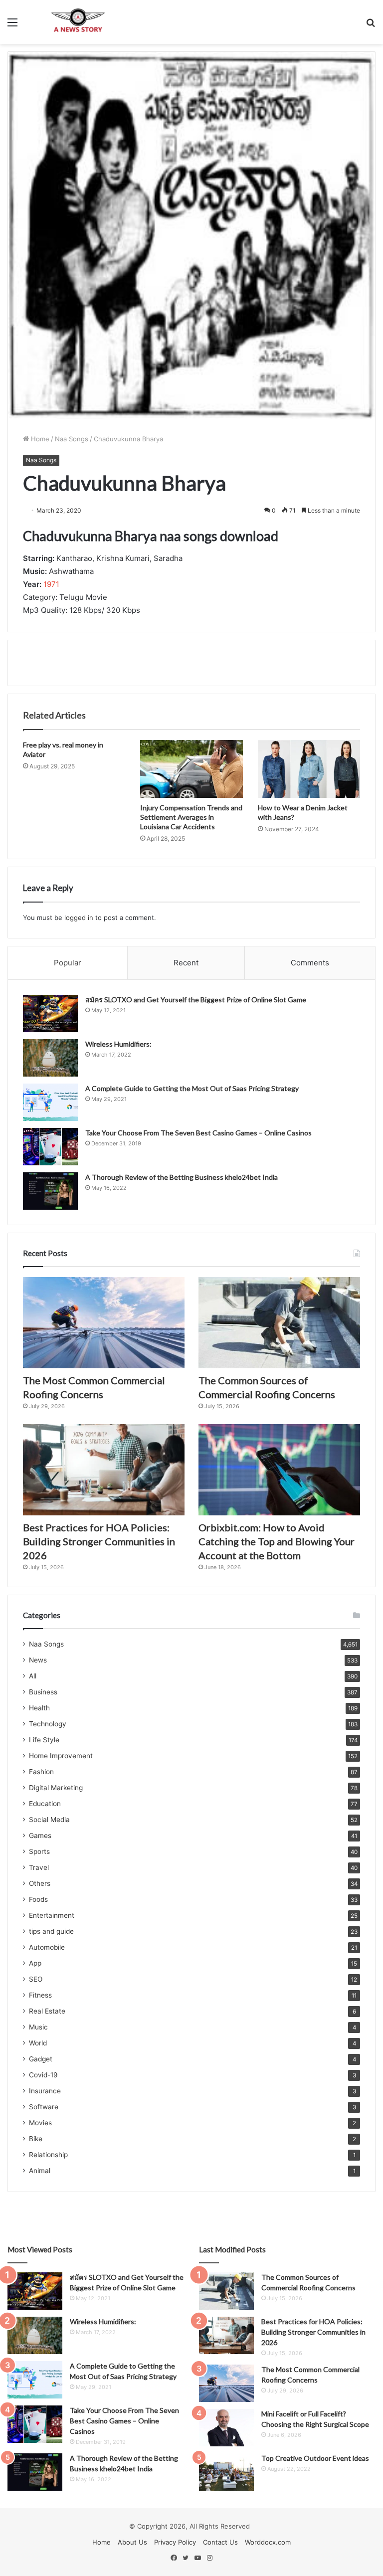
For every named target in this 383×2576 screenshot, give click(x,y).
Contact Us (220, 2542)
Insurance (45, 2091)
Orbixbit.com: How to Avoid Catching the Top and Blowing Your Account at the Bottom (277, 1541)
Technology (48, 1724)
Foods (38, 1899)
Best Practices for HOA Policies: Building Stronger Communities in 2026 (99, 1541)
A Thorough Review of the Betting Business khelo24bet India (182, 1177)
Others (40, 1883)
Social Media (49, 1820)
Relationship (48, 2155)
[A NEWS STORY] (78, 22)
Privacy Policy (175, 2542)
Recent (186, 963)
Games (40, 1836)
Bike (36, 2139)
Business (43, 1692)
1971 (51, 584)
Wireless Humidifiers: (118, 1044)
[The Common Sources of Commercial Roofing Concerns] (279, 1323)
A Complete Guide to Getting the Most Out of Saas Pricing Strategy (192, 1088)
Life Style (44, 1740)
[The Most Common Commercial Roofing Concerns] (104, 1323)
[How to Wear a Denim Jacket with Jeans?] (309, 769)
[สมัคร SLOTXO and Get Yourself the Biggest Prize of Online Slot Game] (50, 1013)
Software (44, 2107)
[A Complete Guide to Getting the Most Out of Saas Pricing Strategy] (50, 1102)
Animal (40, 2171)
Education (45, 1804)
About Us (132, 2542)
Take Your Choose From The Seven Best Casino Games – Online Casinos (198, 1133)
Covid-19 (43, 2075)
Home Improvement (61, 1756)
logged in (79, 918)
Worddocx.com (268, 2542)
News (38, 1660)
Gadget (41, 2059)
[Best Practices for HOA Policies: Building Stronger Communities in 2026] (104, 1470)
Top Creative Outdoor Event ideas (315, 2458)
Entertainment (52, 1915)
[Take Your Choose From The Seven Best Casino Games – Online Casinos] (50, 1147)
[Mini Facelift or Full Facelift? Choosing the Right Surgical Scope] (226, 2428)
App (35, 1963)
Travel (39, 1867)
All (33, 1676)
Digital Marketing (56, 1788)
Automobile (47, 1947)
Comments (310, 963)
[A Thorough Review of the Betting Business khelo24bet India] (50, 1191)
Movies (40, 2123)
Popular (68, 963)
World (38, 2043)
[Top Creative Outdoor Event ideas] (226, 2472)
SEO (36, 1979)
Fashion (41, 1772)
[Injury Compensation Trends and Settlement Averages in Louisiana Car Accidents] (191, 769)
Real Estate (47, 2011)
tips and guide (51, 1931)
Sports (39, 1851)
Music (38, 2027)
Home (39, 439)
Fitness (40, 1995)
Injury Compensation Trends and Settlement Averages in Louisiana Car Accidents (191, 817)
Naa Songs (72, 439)
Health (39, 1708)
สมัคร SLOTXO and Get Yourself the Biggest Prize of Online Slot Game (196, 1000)
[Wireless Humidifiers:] (50, 1058)
